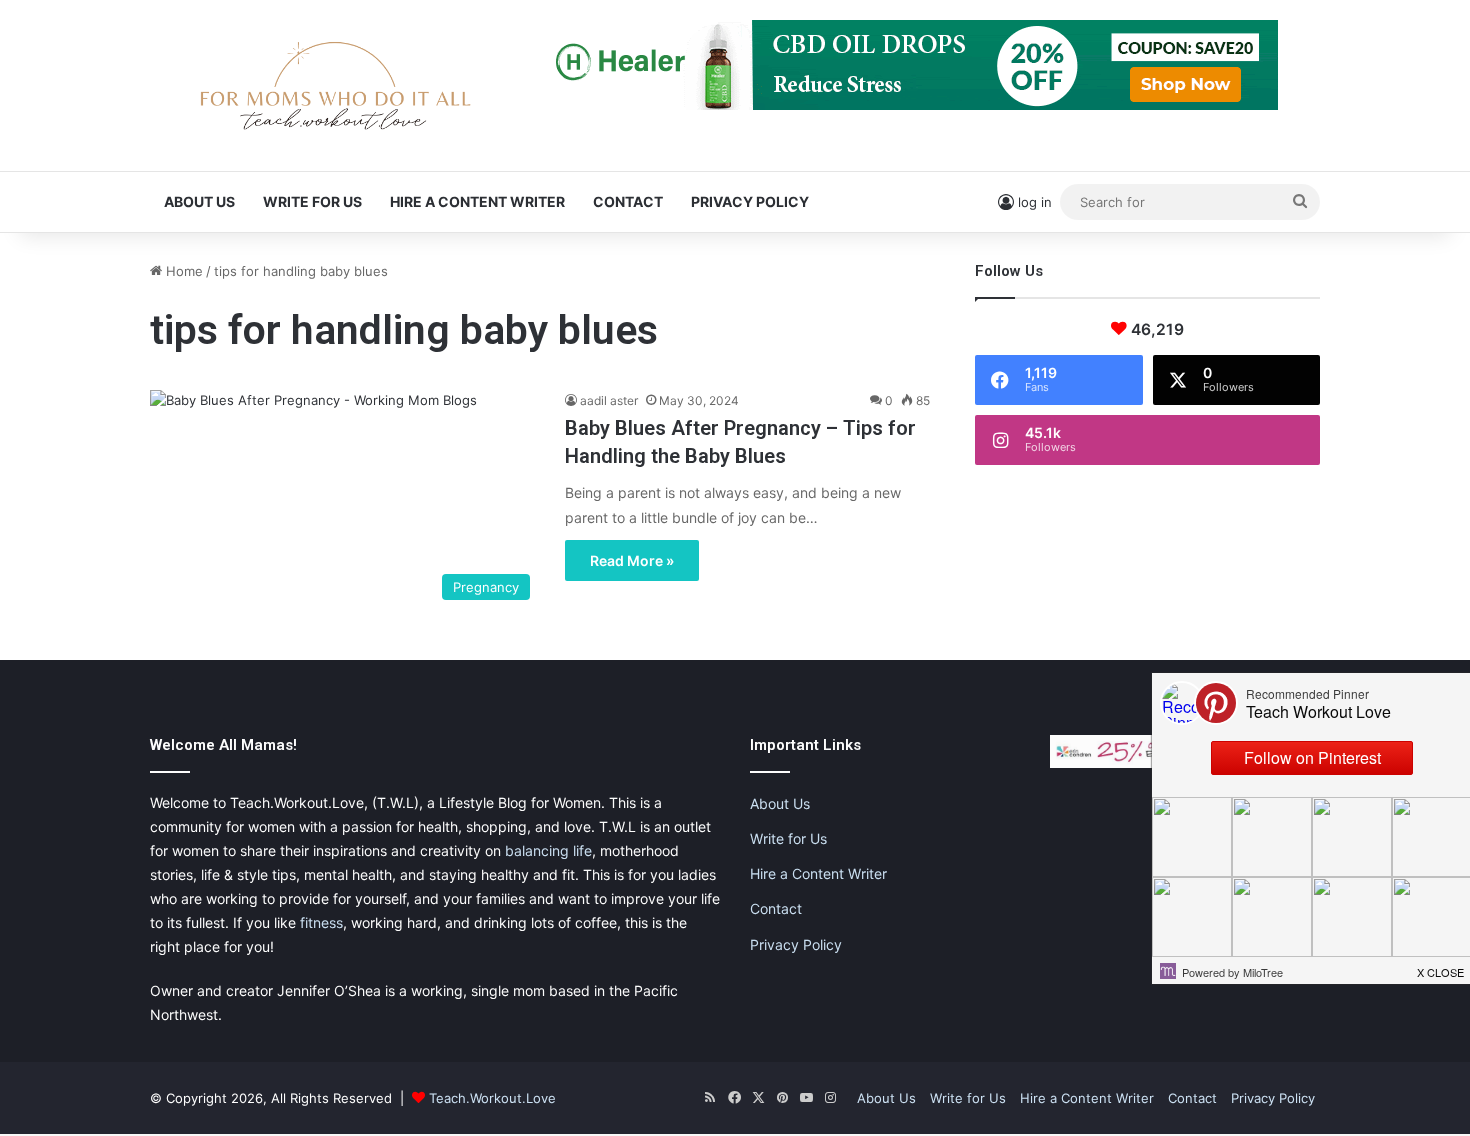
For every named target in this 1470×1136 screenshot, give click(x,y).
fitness (321, 922)
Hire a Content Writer (477, 201)
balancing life (548, 850)
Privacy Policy (750, 201)
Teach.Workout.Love (492, 1098)
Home (182, 271)
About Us (199, 201)
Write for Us (312, 201)
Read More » (632, 560)
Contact (628, 201)
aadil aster (609, 400)
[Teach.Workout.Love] (335, 85)
